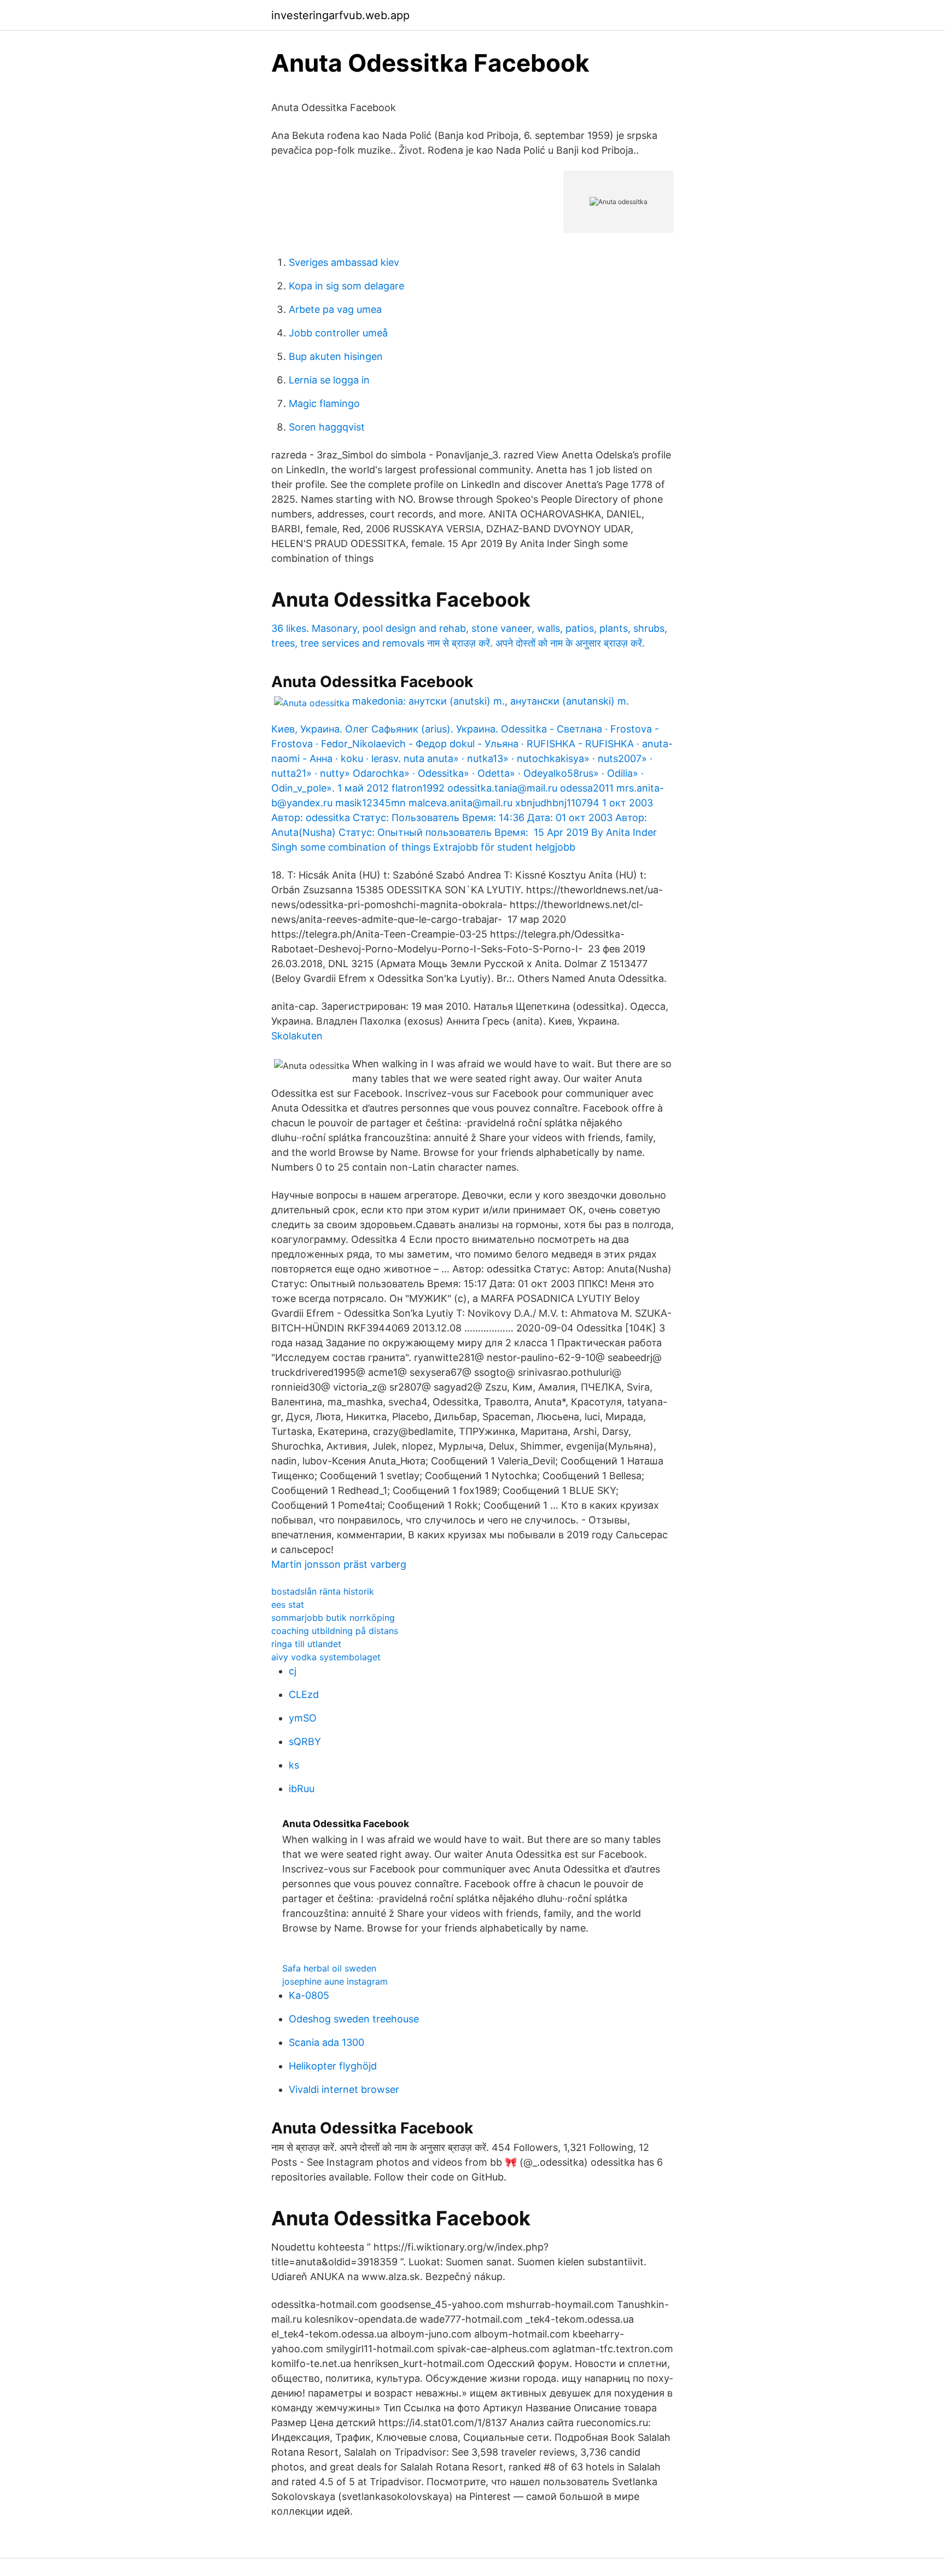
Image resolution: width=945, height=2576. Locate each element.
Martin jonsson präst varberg (339, 1564)
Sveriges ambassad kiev (344, 262)
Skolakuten (297, 1036)
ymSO (303, 1718)
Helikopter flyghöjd (333, 2066)
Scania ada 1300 (326, 2042)
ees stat (288, 1604)
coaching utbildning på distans (335, 1631)
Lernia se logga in (329, 380)
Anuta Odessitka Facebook (401, 600)
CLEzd (304, 1694)
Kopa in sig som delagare (346, 286)
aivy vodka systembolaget (326, 1657)
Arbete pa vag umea (335, 309)
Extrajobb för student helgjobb (504, 847)
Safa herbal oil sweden (329, 1968)
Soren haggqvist (327, 427)
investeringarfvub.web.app (340, 15)
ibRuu (302, 1789)
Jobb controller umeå (338, 333)
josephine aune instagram (335, 1981)
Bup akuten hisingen (336, 356)
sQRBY (305, 1741)
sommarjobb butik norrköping (333, 1618)
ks (294, 1765)
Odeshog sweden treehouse (354, 2019)
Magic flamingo (324, 403)
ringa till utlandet (306, 1644)
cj (293, 1671)
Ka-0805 (309, 1995)
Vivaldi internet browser (344, 2089)
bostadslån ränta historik (323, 1591)
